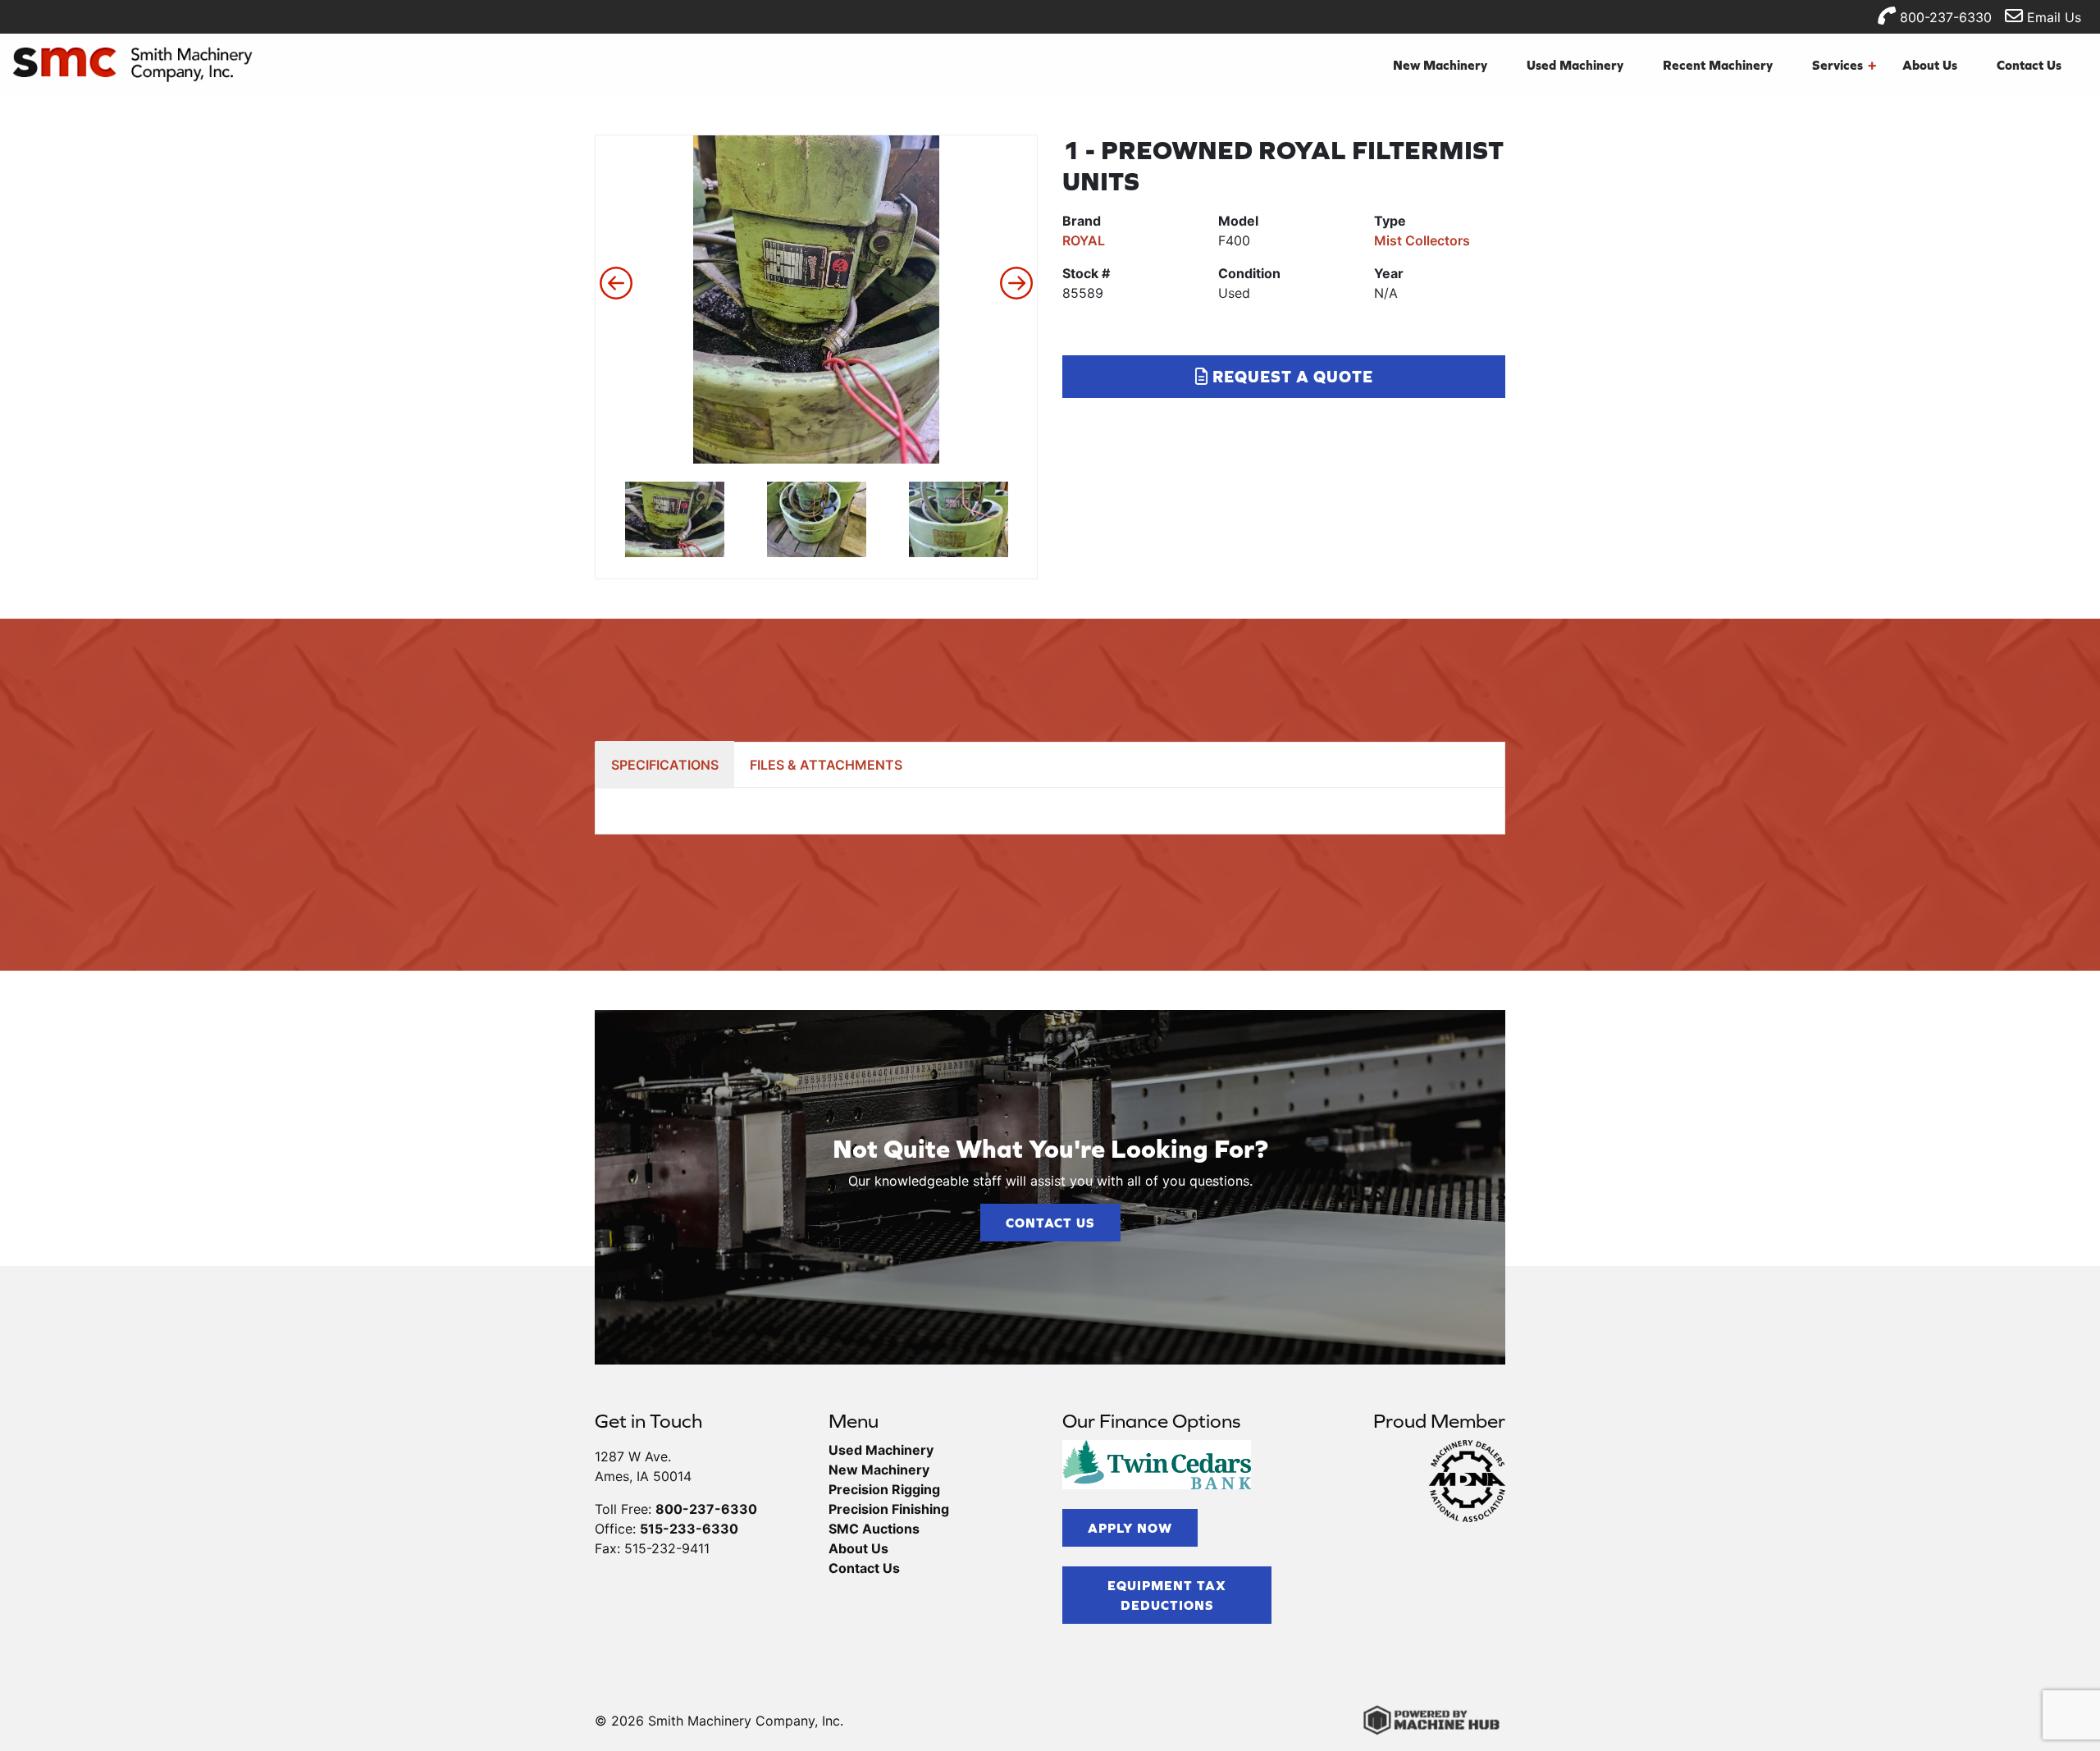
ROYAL (1084, 240)
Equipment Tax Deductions (1167, 1595)
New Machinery (1440, 65)
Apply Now (1130, 1528)
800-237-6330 (1944, 17)
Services (1844, 65)
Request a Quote (1291, 376)
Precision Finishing (889, 1509)
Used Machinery (1575, 65)
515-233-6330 (689, 1529)
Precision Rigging (884, 1489)
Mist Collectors (1422, 240)
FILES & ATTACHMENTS (826, 765)
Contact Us (2029, 65)
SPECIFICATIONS (665, 765)
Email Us (2052, 17)
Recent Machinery (1718, 65)
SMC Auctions (874, 1529)
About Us (1930, 65)
